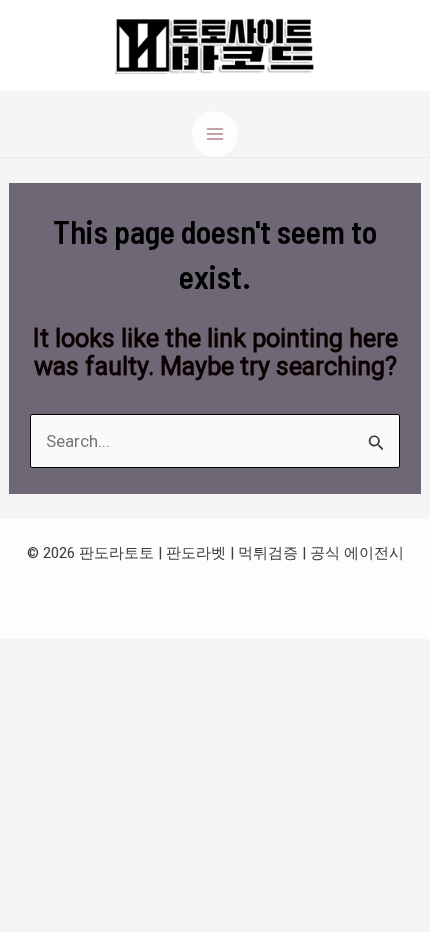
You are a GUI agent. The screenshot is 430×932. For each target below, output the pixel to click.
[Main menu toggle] (215, 134)
